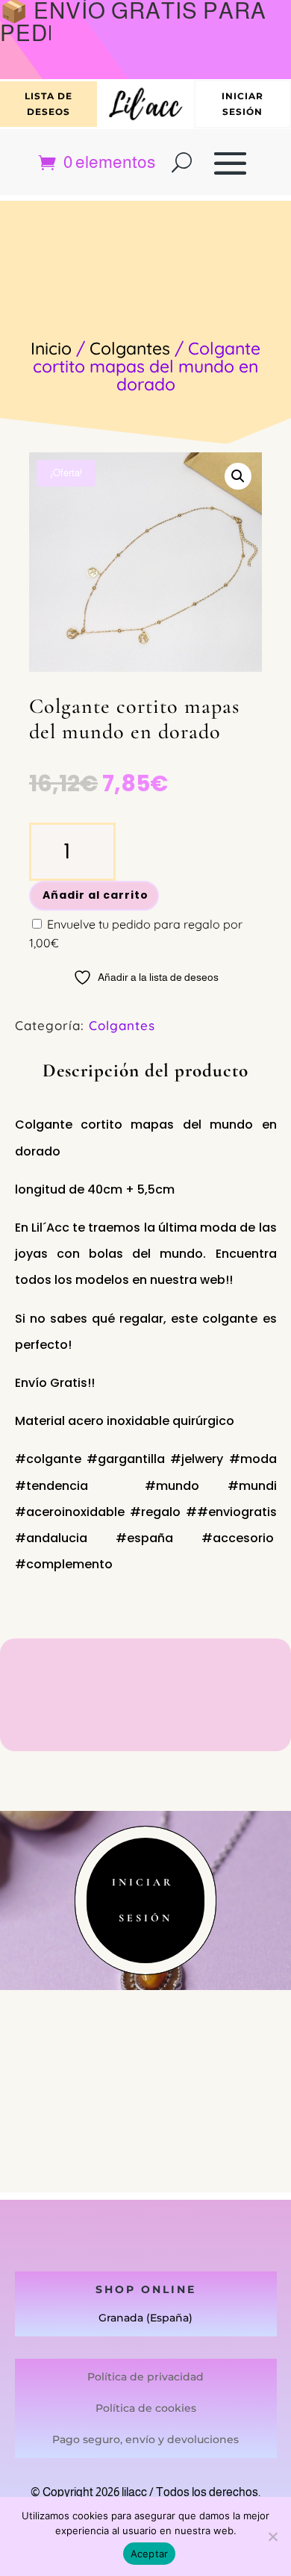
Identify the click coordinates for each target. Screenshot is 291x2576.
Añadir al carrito (96, 895)
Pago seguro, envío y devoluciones (145, 2439)
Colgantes (130, 348)
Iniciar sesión (242, 103)
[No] (272, 2536)
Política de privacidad (145, 2377)
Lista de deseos (48, 103)
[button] (238, 476)
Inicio (51, 348)
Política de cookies (146, 2408)
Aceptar (150, 2554)
